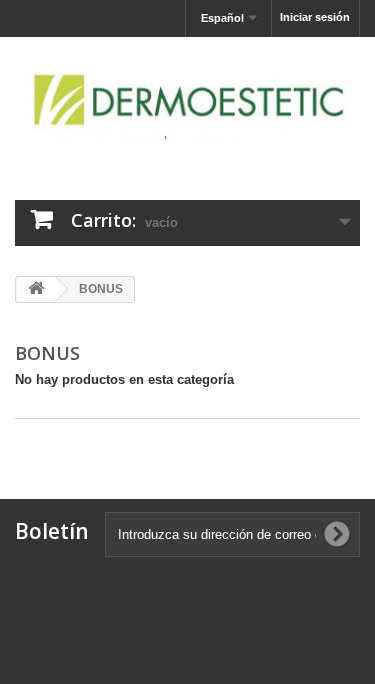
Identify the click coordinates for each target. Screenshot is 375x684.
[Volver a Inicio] (36, 289)
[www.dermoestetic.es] (187, 101)
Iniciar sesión (315, 17)
